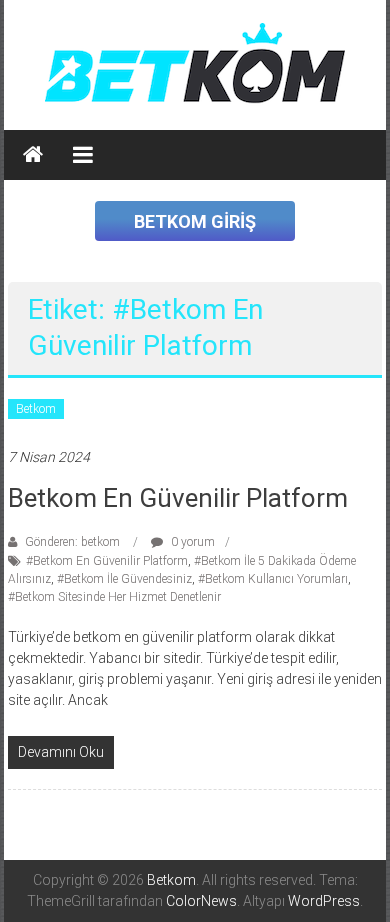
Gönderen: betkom (72, 542)
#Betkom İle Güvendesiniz (124, 579)
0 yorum (191, 542)
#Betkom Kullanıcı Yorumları (273, 579)
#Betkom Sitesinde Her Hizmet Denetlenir (114, 597)
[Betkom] (33, 155)
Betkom (36, 409)
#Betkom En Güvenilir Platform (107, 561)
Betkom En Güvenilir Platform (178, 498)
